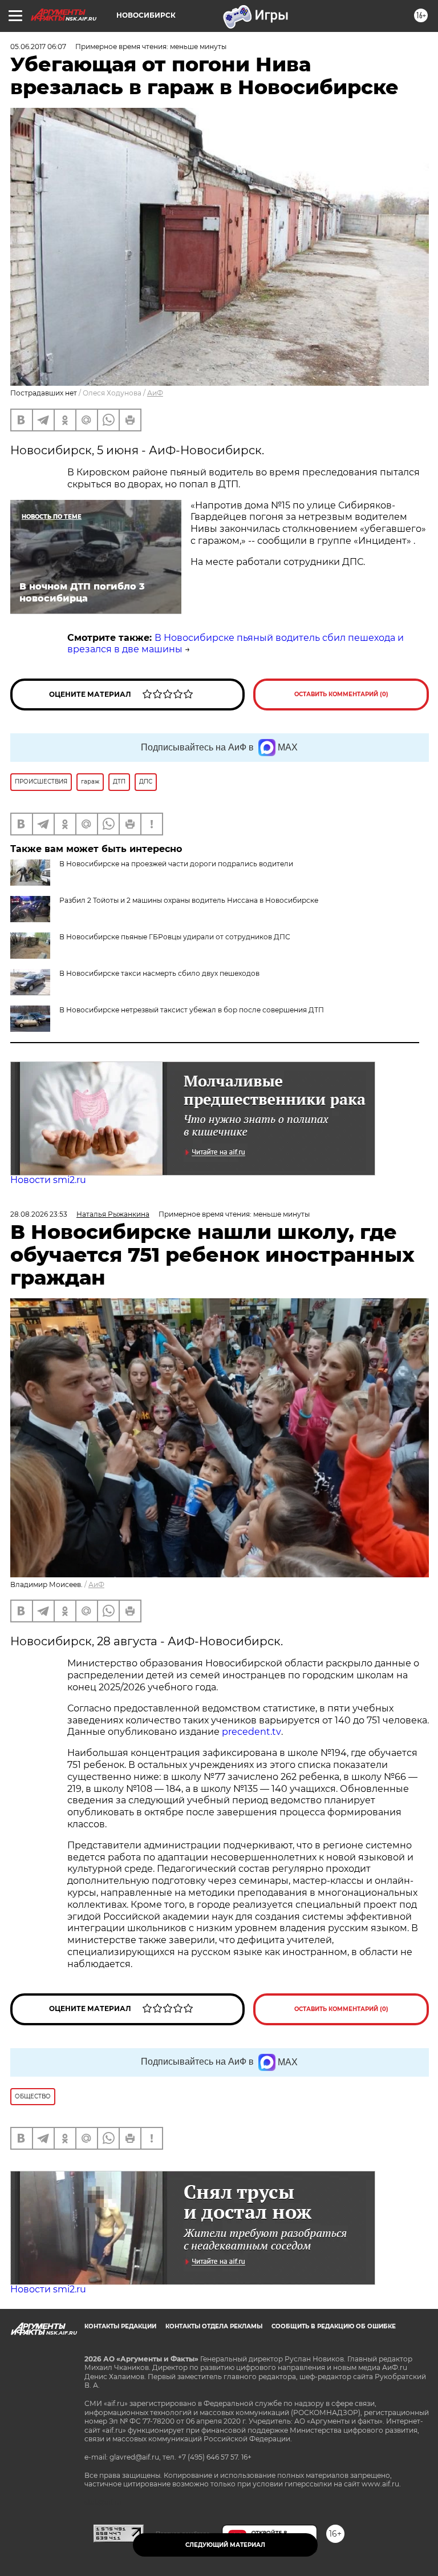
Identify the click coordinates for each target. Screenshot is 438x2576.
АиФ (155, 393)
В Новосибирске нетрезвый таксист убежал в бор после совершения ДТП (192, 1010)
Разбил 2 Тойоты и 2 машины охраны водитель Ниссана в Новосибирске (189, 900)
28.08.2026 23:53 (39, 1214)
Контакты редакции (120, 2326)
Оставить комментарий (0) (341, 694)
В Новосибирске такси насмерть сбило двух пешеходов (159, 973)
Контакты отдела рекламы (214, 2326)
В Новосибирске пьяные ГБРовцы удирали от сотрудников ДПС (175, 937)
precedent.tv (252, 1732)
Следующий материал (225, 2545)
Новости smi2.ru (48, 1180)
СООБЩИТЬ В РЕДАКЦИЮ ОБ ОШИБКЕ (334, 2326)
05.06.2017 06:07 (38, 47)
